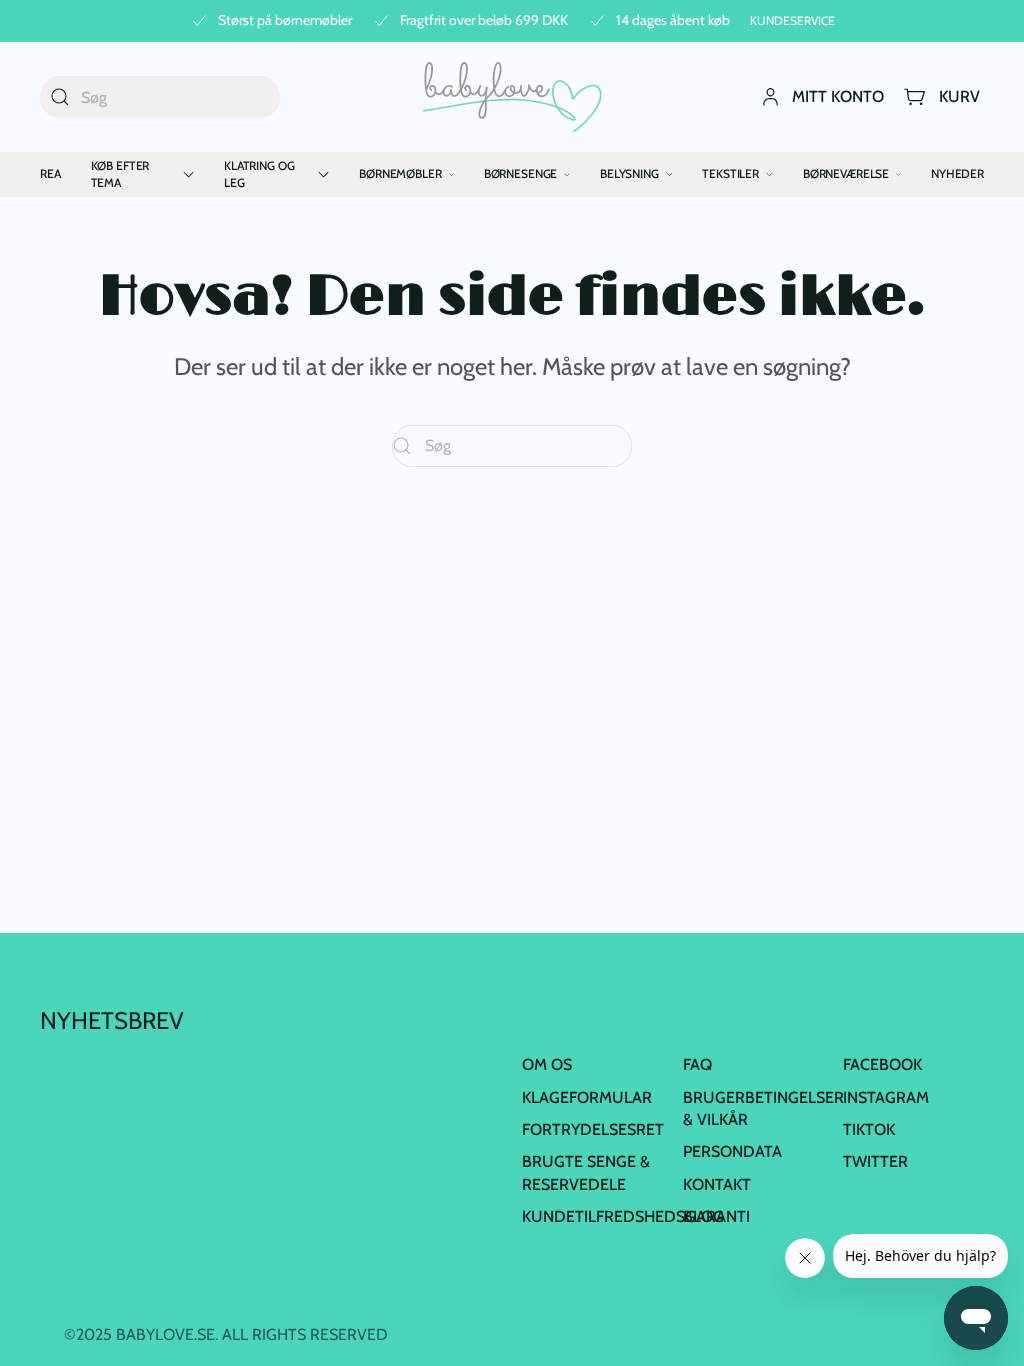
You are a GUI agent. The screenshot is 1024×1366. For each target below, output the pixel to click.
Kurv (959, 96)
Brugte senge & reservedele (586, 1172)
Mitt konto (838, 96)
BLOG (703, 1216)
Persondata (732, 1151)
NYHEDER (957, 173)
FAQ (697, 1064)
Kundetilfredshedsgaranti (636, 1216)
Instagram (886, 1097)
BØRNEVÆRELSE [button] (846, 173)
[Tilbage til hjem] (512, 97)
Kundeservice (792, 20)
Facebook (882, 1064)
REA (50, 173)
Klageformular (587, 1097)
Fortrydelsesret (593, 1129)
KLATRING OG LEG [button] (259, 174)
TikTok (869, 1129)
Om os (547, 1064)
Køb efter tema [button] (120, 174)
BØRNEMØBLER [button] (400, 173)
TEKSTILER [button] (730, 173)
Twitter (875, 1161)
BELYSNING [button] (629, 173)
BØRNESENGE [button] (521, 173)
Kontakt (717, 1184)
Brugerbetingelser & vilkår (763, 1108)
